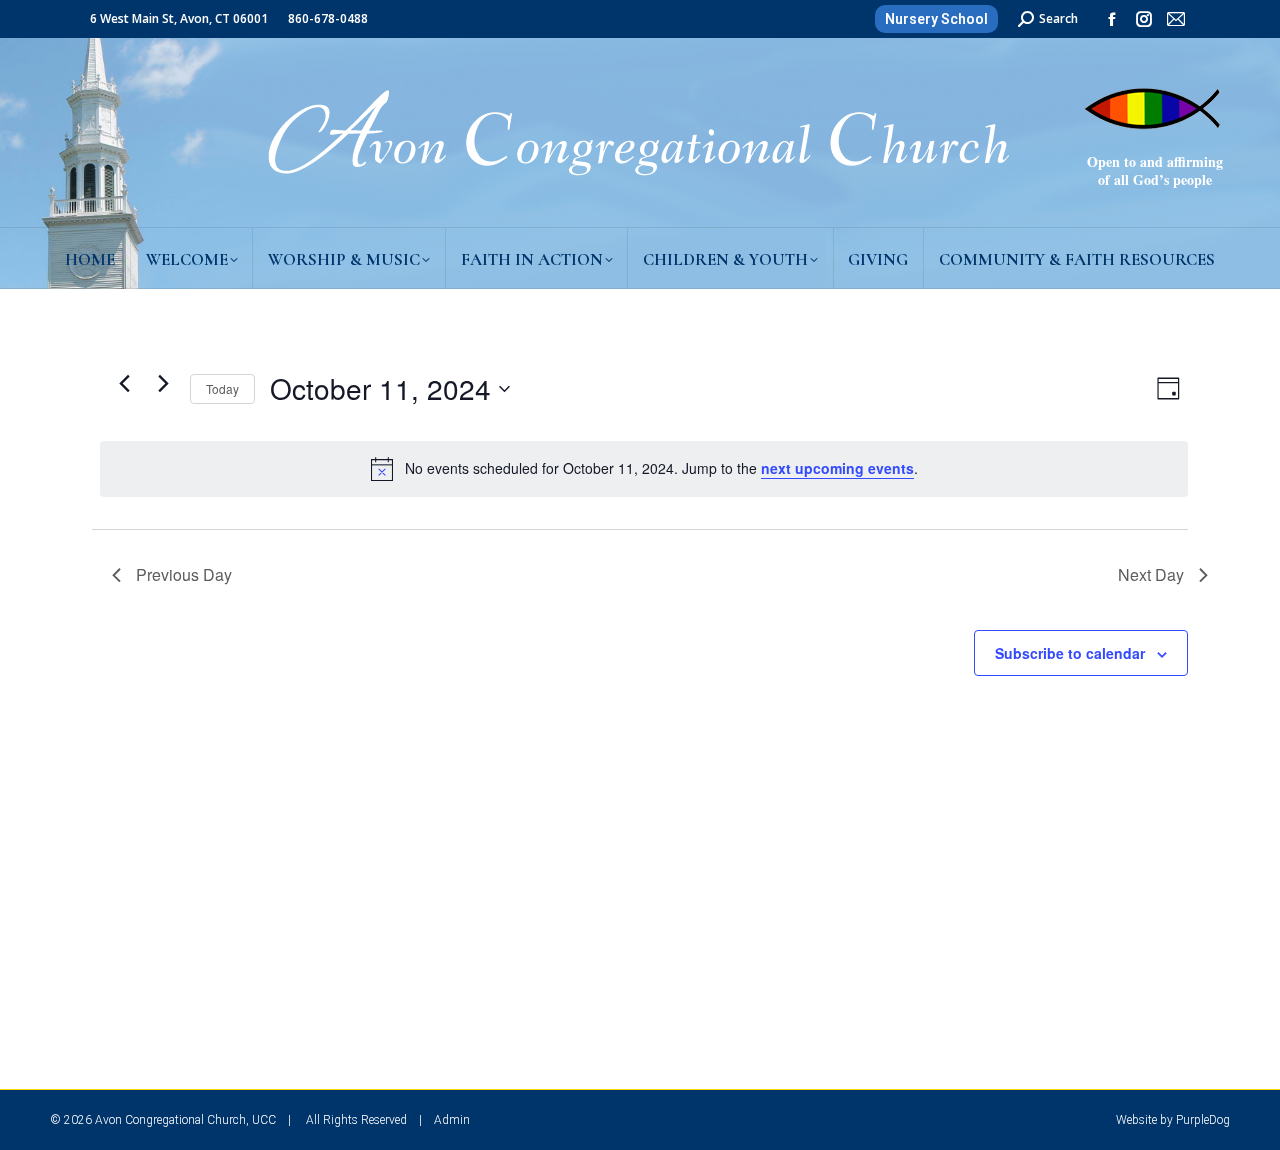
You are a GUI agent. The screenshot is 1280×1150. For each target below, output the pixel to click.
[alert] (644, 469)
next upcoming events (837, 468)
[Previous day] (124, 384)
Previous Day (184, 574)
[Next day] (163, 384)
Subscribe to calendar (1070, 653)
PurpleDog (1203, 1120)
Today (222, 388)
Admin (452, 1120)
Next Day (1151, 574)
